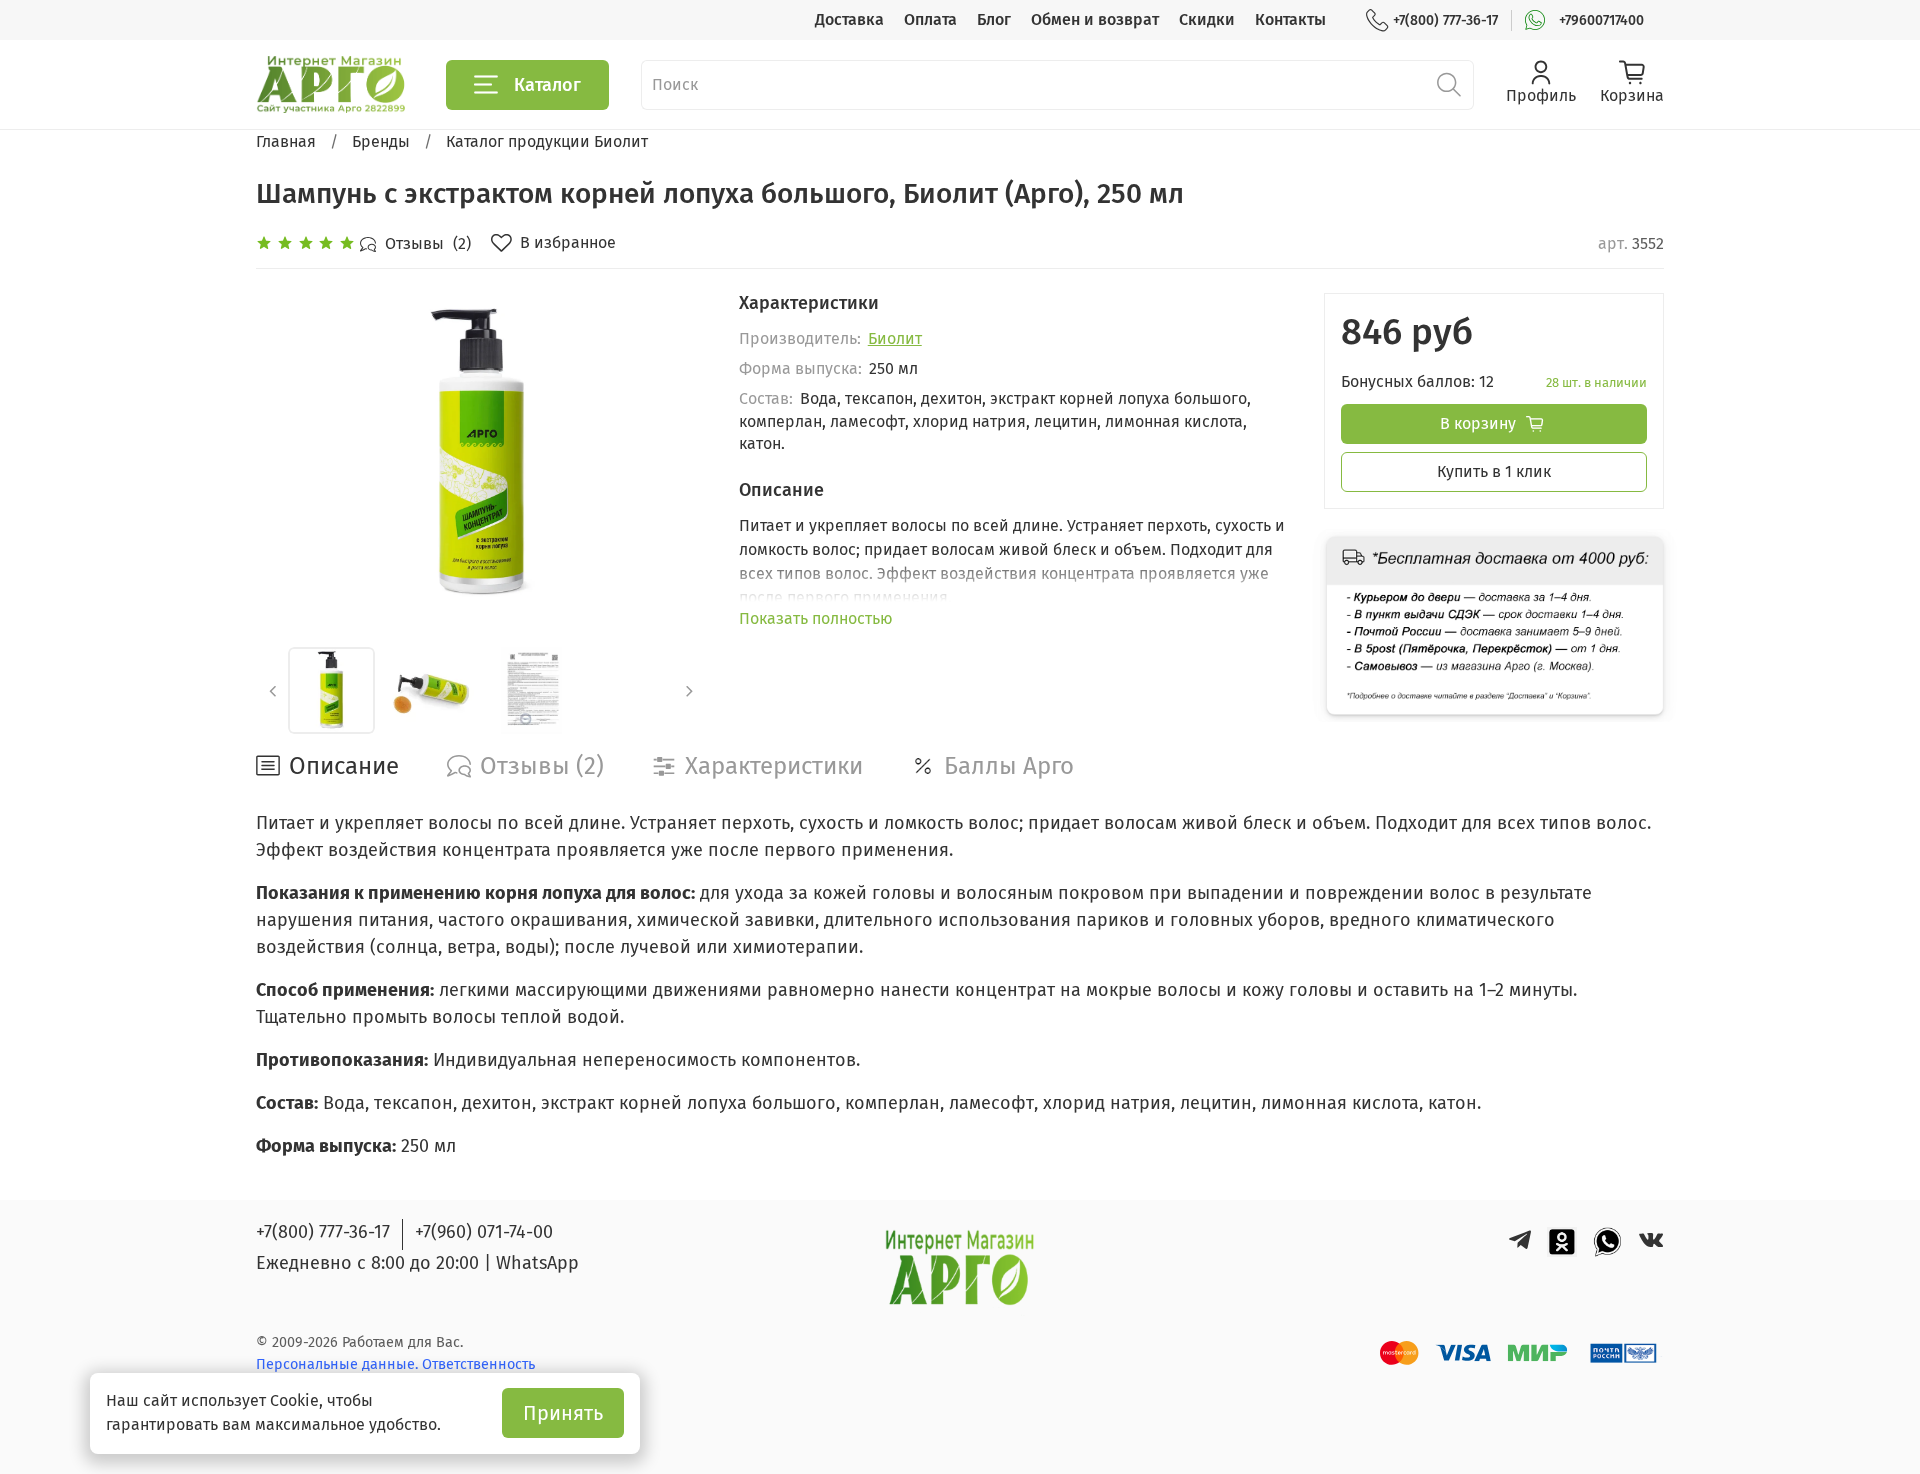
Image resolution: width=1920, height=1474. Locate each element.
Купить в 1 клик (1494, 471)
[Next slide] (675, 454)
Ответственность (478, 1364)
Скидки (1207, 19)
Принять (563, 1413)
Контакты (1290, 19)
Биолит (895, 338)
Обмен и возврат (1095, 19)
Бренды (381, 141)
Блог (994, 19)
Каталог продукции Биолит (547, 141)
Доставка (849, 19)
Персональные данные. (339, 1364)
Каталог (547, 85)
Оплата (930, 19)
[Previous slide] (288, 454)
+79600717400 (1601, 20)
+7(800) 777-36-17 (1445, 20)
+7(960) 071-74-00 (484, 1232)
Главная (286, 141)
